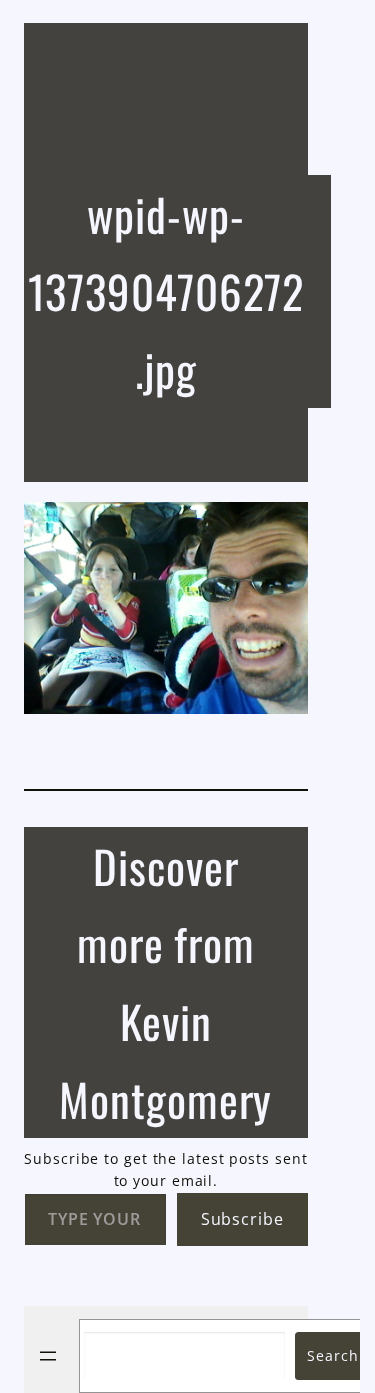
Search (332, 1355)
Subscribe (242, 1219)
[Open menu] (48, 1356)
